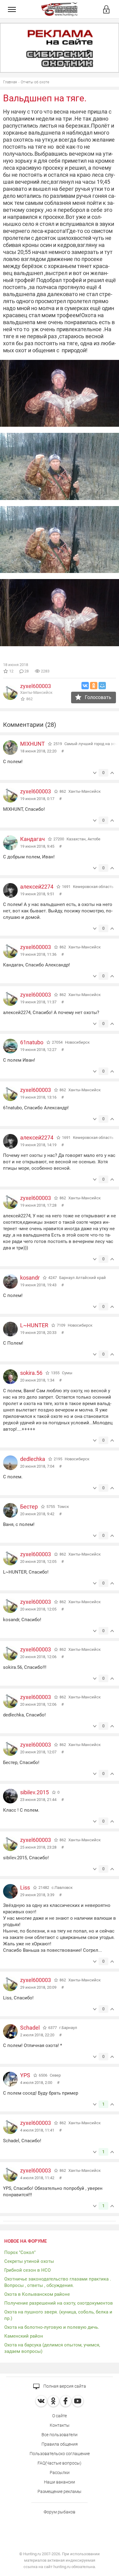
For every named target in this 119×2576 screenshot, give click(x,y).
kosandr (30, 1278)
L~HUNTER (34, 1325)
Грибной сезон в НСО (27, 2270)
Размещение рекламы (60, 2491)
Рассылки (60, 2473)
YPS (25, 2075)
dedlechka (33, 1459)
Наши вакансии (60, 2482)
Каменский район (24, 2336)
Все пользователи (60, 2435)
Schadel (30, 2028)
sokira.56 (31, 1373)
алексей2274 (37, 887)
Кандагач (32, 839)
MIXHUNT (32, 744)
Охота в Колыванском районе (37, 2294)
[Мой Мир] (102, 686)
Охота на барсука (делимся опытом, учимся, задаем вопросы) (52, 2348)
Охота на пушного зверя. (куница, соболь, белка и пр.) (58, 2315)
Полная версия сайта (64, 2386)
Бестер (29, 1507)
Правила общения (60, 2444)
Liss (25, 1888)
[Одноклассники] (94, 686)
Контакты (60, 2425)
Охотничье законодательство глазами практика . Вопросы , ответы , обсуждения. (58, 2282)
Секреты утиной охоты (29, 2261)
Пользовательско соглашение (60, 2454)
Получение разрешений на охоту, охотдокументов (59, 2303)
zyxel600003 (36, 686)
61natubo (32, 1042)
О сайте (60, 2416)
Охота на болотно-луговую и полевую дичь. (52, 2327)
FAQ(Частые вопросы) (60, 2463)
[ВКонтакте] (85, 686)
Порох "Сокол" (20, 2252)
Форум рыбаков (60, 2512)
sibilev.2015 (34, 1792)
